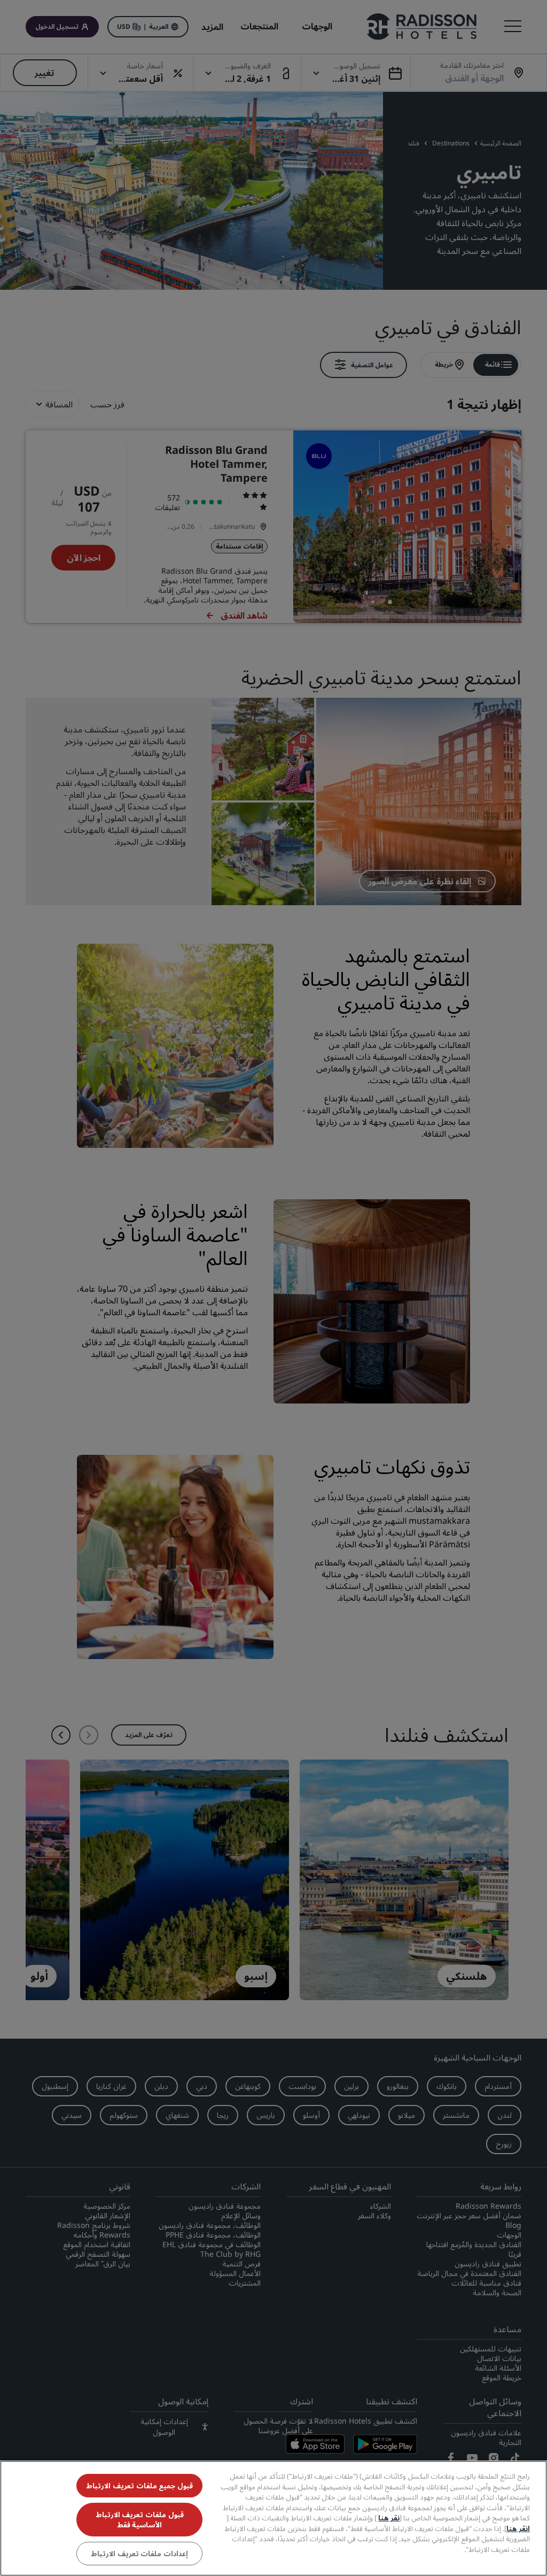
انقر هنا (518, 2528)
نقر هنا (389, 2518)
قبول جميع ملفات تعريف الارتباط (139, 2486)
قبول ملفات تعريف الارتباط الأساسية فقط (140, 2519)
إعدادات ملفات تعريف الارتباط (139, 2554)
